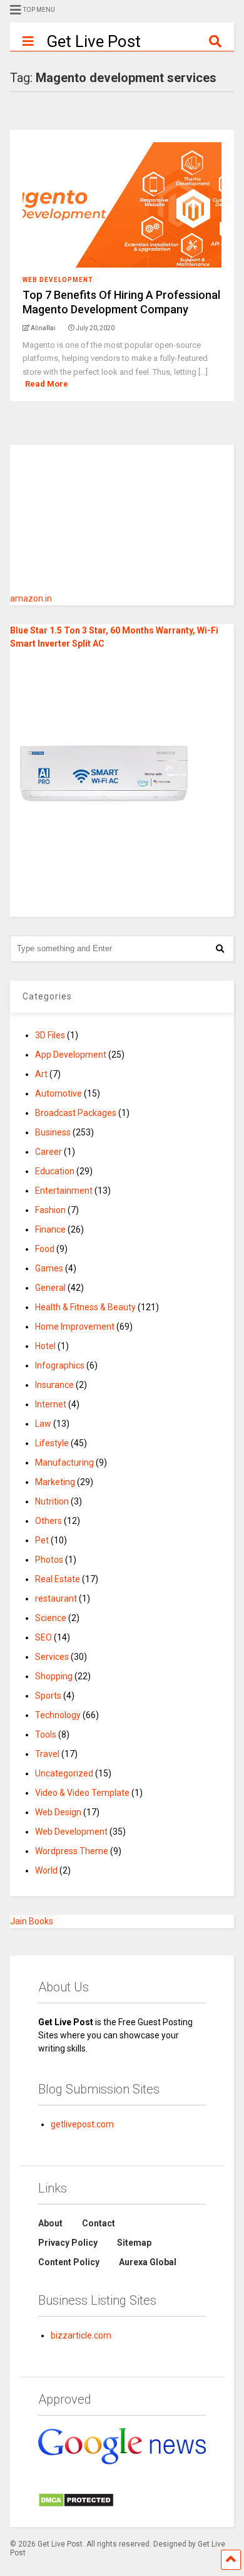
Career (48, 1152)
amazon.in (31, 598)
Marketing (55, 1482)
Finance (50, 1229)
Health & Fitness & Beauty (85, 1307)
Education (55, 1171)
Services (52, 1657)
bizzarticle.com (81, 2335)
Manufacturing (64, 1463)
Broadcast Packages (76, 1113)
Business (53, 1132)
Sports (48, 1696)
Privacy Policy (68, 2243)
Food (45, 1249)
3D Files (50, 1035)
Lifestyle (52, 1443)
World (46, 1870)
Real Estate (58, 1579)
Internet (51, 1404)
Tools (46, 1734)
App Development (71, 1055)
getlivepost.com (82, 2124)
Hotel (45, 1346)
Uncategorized (64, 1773)
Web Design (58, 1812)
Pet (42, 1540)
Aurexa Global (148, 2262)
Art (41, 1074)
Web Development (58, 280)
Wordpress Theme (72, 1851)
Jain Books (32, 1921)
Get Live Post (94, 41)
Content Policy (69, 2262)
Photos (49, 1560)
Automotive (58, 1093)
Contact (99, 2223)
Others (48, 1521)
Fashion (50, 1210)
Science (51, 1618)
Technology (58, 1715)
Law (43, 1424)
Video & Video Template (82, 1793)
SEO (43, 1637)
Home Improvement (75, 1327)
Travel (47, 1754)
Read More (47, 384)
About (50, 2223)
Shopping (54, 1676)
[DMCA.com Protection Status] (76, 2505)
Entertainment (64, 1191)
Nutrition (52, 1501)
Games (49, 1268)
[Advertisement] (132, 523)
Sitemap (134, 2243)
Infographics (60, 1365)
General (50, 1288)
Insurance (54, 1385)
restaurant (56, 1598)
